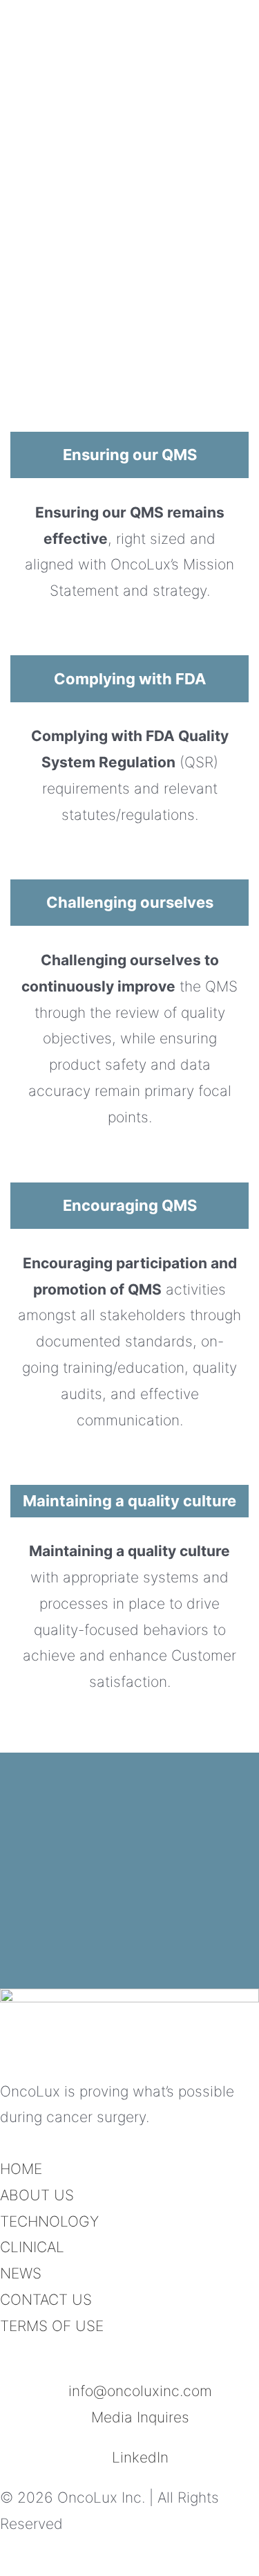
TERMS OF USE (52, 2326)
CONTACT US (46, 2300)
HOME (21, 2169)
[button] (247, 15)
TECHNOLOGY (49, 2221)
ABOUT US (37, 2195)
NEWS (21, 2273)
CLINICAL (32, 2247)
